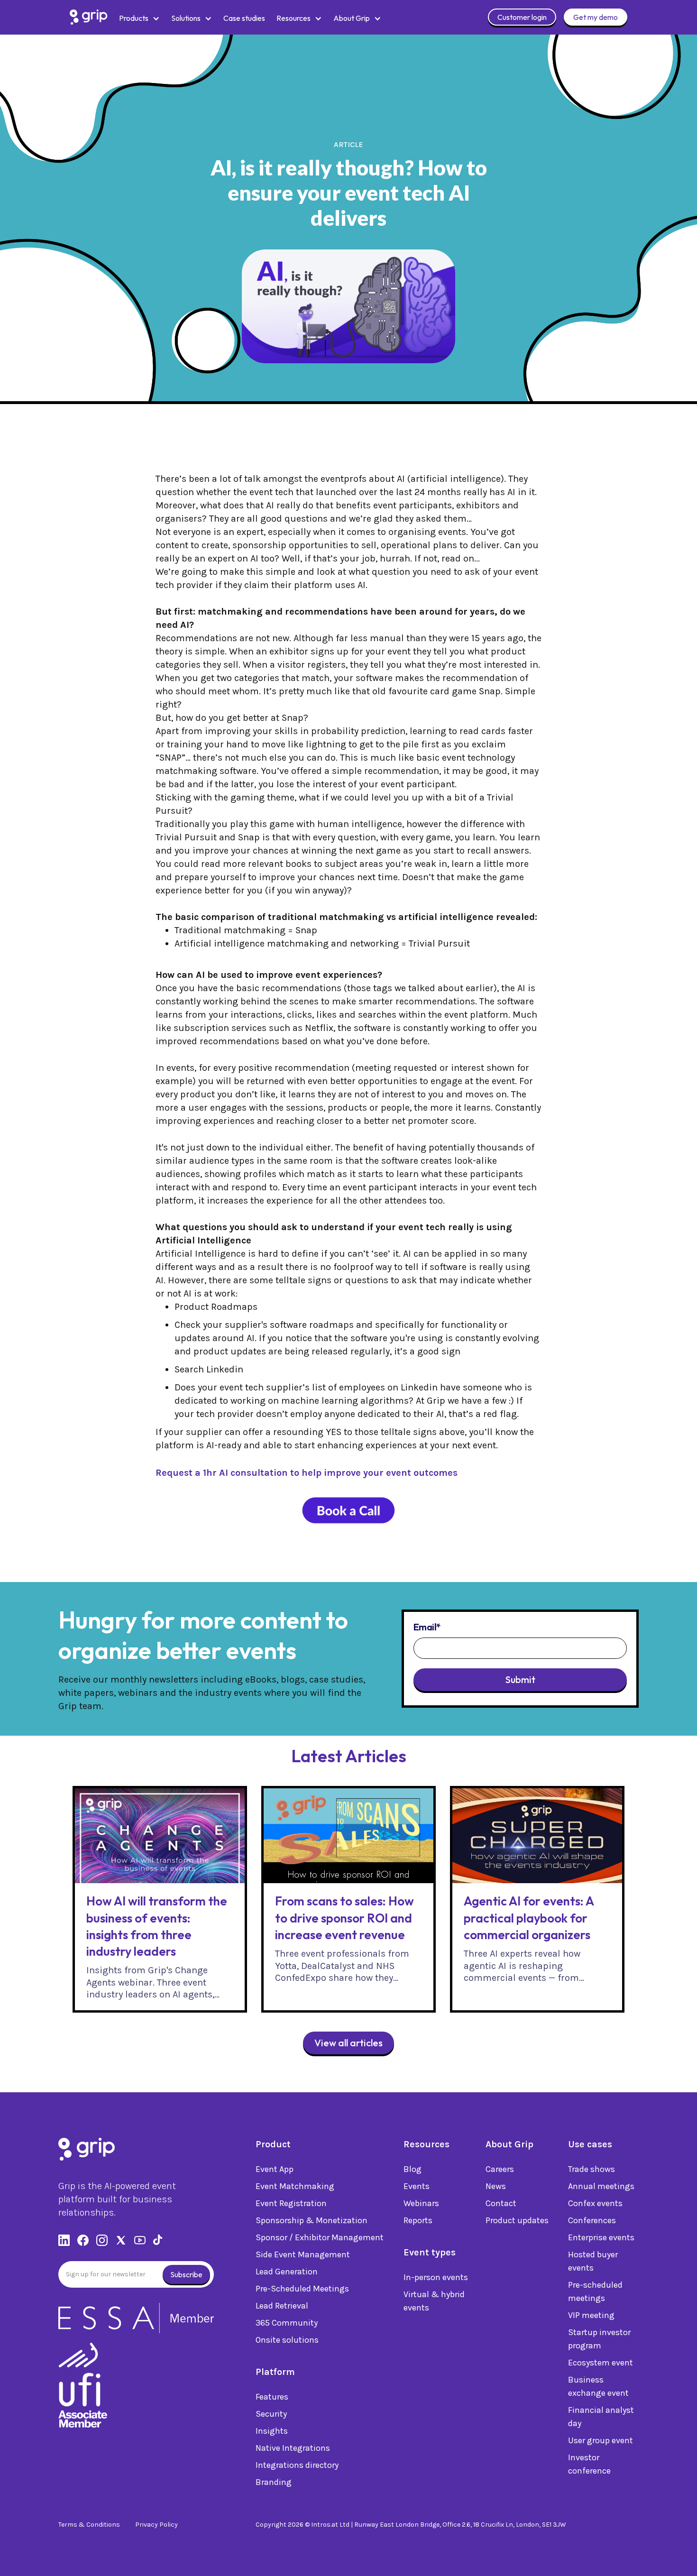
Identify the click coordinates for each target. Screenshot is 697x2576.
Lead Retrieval (282, 2306)
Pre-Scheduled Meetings (302, 2289)
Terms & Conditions (89, 2525)
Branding (274, 2482)
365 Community (287, 2323)
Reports (418, 2220)
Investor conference (589, 2464)
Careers (500, 2169)
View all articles (348, 2043)
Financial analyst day (601, 2417)
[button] (139, 18)
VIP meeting (591, 2315)
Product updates (517, 2220)
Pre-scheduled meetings (595, 2291)
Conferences (592, 2220)
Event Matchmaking (295, 2186)
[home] (89, 17)
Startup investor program (599, 2339)
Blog (413, 2169)
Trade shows (592, 2169)
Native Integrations (293, 2448)
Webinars (421, 2203)
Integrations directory (297, 2465)
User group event (601, 2440)
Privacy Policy (156, 2525)
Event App (275, 2169)
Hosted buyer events (593, 2261)
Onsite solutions (287, 2340)
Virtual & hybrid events (434, 2301)
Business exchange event (598, 2386)
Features (272, 2397)
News (496, 2186)
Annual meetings (601, 2186)
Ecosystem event (601, 2363)
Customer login (522, 17)
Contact (501, 2203)
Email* (427, 1627)
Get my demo (596, 17)
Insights (272, 2431)
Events (417, 2186)
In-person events (436, 2277)
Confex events (595, 2203)
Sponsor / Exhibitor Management (320, 2237)
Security (271, 2414)
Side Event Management (303, 2254)
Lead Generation (287, 2272)
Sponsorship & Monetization (312, 2220)
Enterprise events (601, 2237)
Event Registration (291, 2203)
